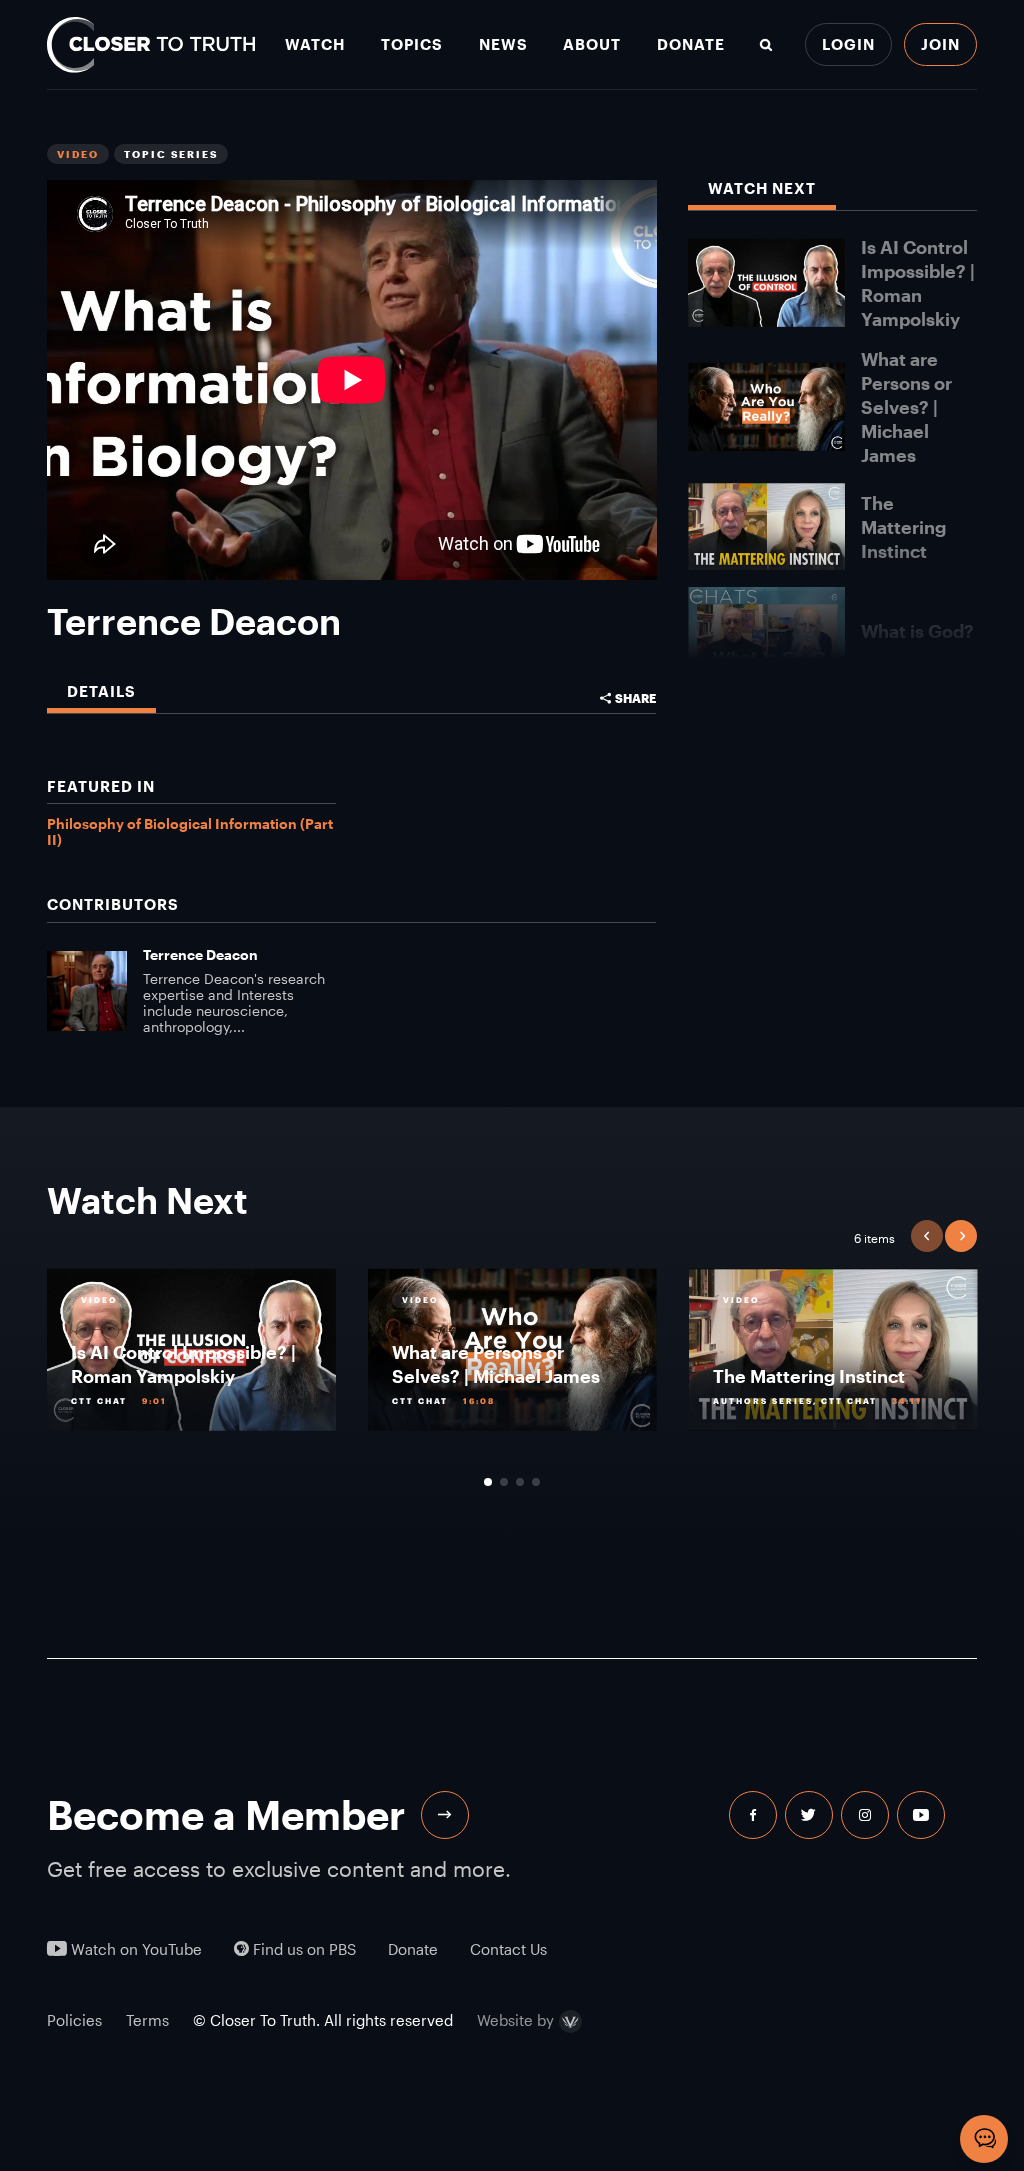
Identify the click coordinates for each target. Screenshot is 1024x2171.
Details (101, 691)
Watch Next (762, 188)
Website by (515, 2021)
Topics (412, 44)
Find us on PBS (302, 1949)
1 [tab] (488, 1482)
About (592, 44)
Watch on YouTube (134, 1949)
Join (940, 44)
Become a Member (226, 1814)
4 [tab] (536, 1482)
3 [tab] (520, 1482)
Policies (74, 2020)
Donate (691, 44)
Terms (147, 2020)
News (503, 44)
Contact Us (508, 1949)
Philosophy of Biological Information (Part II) (190, 831)
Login (848, 44)
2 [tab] (504, 1482)
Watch (315, 44)
